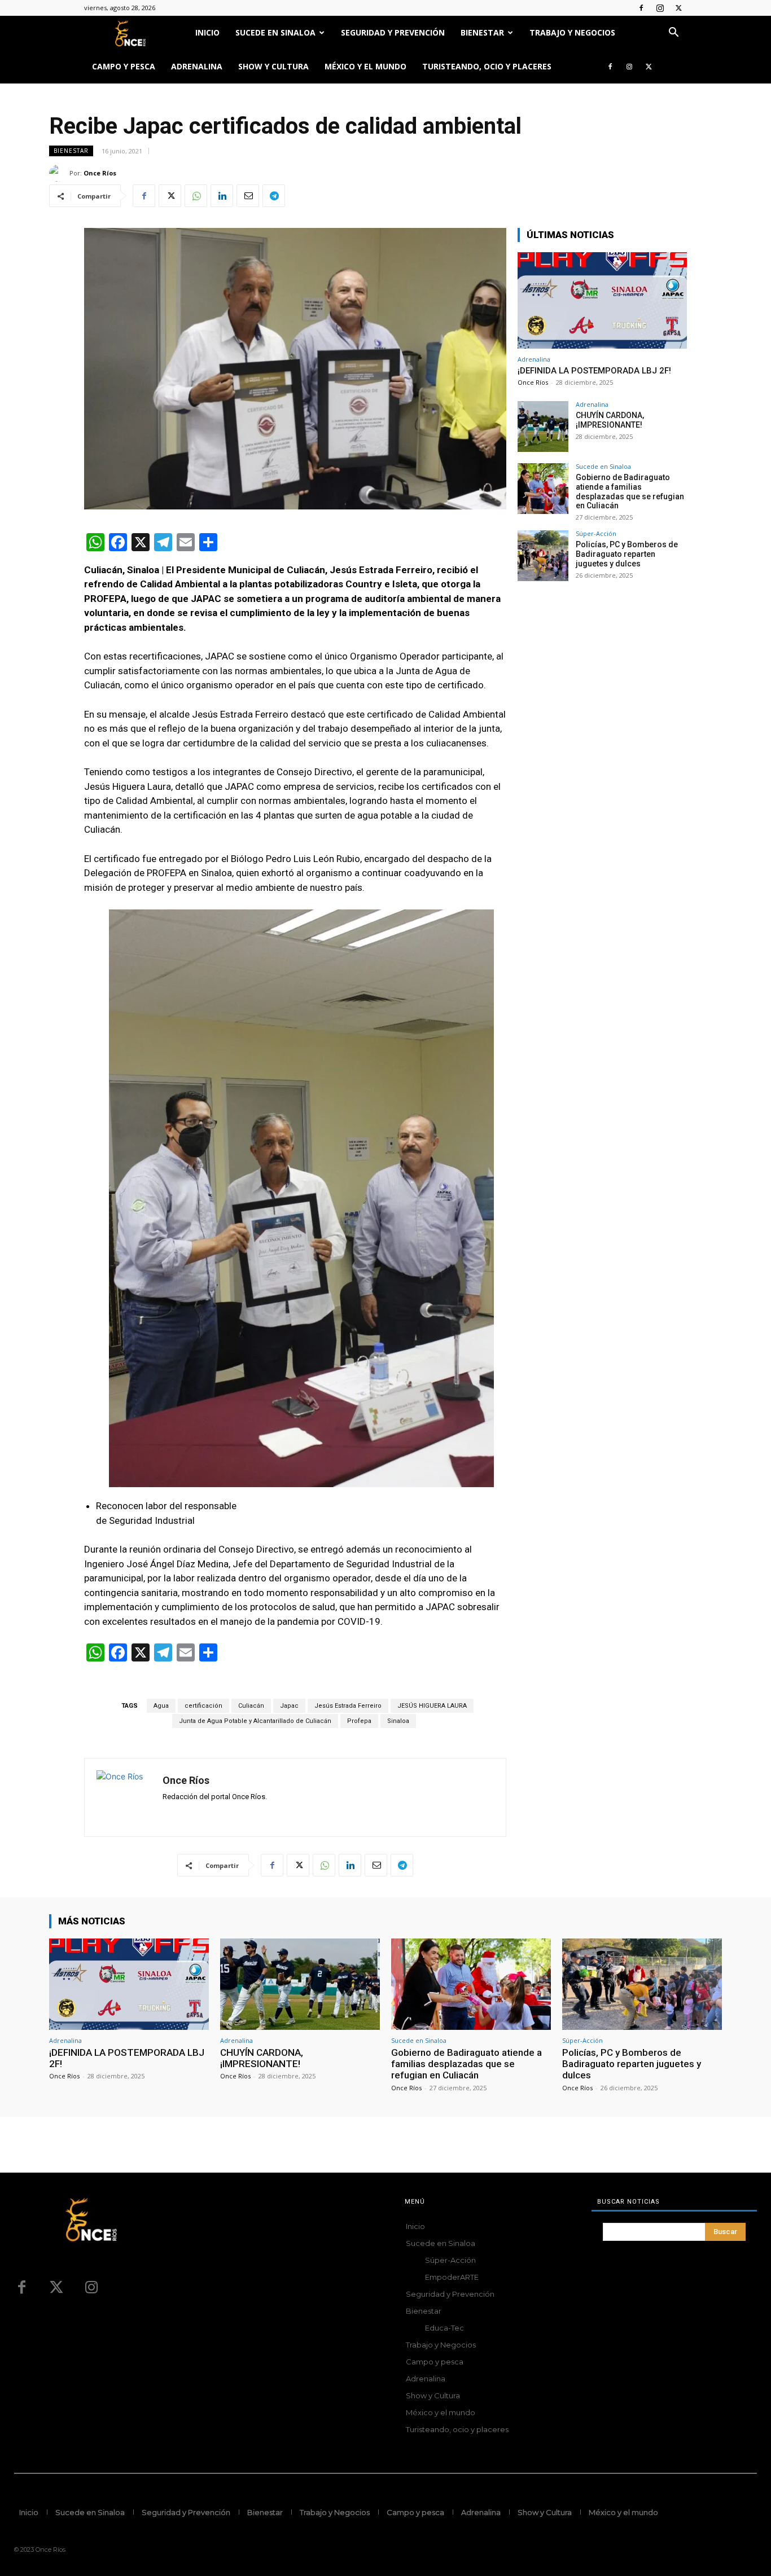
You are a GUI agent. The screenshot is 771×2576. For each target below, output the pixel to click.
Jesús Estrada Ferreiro (348, 1706)
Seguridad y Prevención (393, 32)
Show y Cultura (273, 66)
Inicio (207, 32)
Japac (289, 1706)
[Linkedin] (222, 196)
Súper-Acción (596, 533)
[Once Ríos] (59, 173)
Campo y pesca (124, 66)
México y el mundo (365, 66)
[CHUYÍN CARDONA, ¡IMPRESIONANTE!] (543, 427)
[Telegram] (274, 196)
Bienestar (482, 32)
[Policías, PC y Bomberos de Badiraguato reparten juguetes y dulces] (543, 556)
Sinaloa (398, 1721)
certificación (203, 1706)
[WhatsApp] (196, 196)
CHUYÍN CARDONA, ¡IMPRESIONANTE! (610, 420)
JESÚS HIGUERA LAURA (432, 1706)
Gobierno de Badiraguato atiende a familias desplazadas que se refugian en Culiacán (630, 491)
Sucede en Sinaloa (275, 32)
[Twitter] (678, 8)
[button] (673, 34)
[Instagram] (660, 8)
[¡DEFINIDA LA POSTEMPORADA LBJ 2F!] (602, 300)
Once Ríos (100, 173)
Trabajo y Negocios (572, 32)
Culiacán (251, 1706)
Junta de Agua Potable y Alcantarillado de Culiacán (255, 1721)
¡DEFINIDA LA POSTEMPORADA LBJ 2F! (594, 371)
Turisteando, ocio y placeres (487, 66)
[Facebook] (641, 8)
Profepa (359, 1721)
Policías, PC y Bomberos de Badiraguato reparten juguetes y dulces (627, 554)
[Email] (248, 196)
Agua (161, 1706)
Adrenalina (197, 66)
